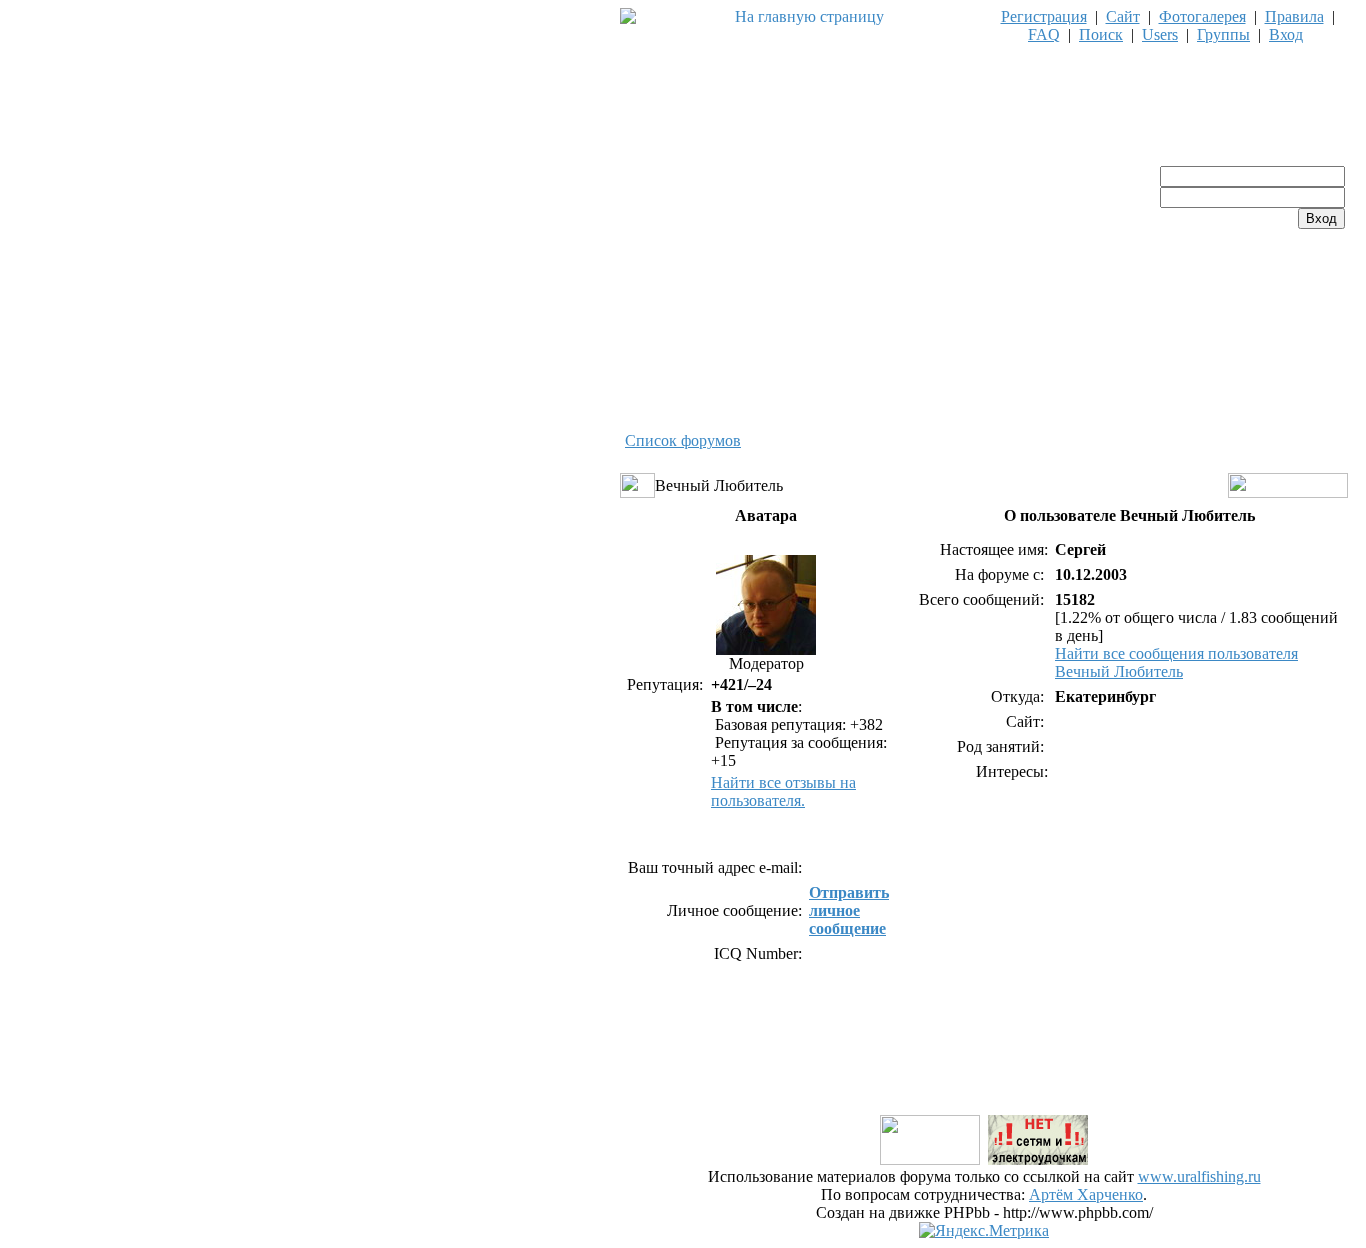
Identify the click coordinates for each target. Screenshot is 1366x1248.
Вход (1286, 34)
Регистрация (1044, 16)
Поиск (1101, 34)
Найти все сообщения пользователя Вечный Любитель (1176, 662)
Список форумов (683, 440)
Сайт (1123, 16)
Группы (1223, 34)
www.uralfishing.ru (1199, 1176)
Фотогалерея (1202, 16)
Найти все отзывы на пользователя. (783, 791)
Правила (1294, 16)
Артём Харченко (1086, 1194)
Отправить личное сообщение (849, 910)
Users (1160, 34)
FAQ (1044, 34)
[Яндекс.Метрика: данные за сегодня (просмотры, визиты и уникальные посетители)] (984, 1231)
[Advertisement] (984, 1067)
